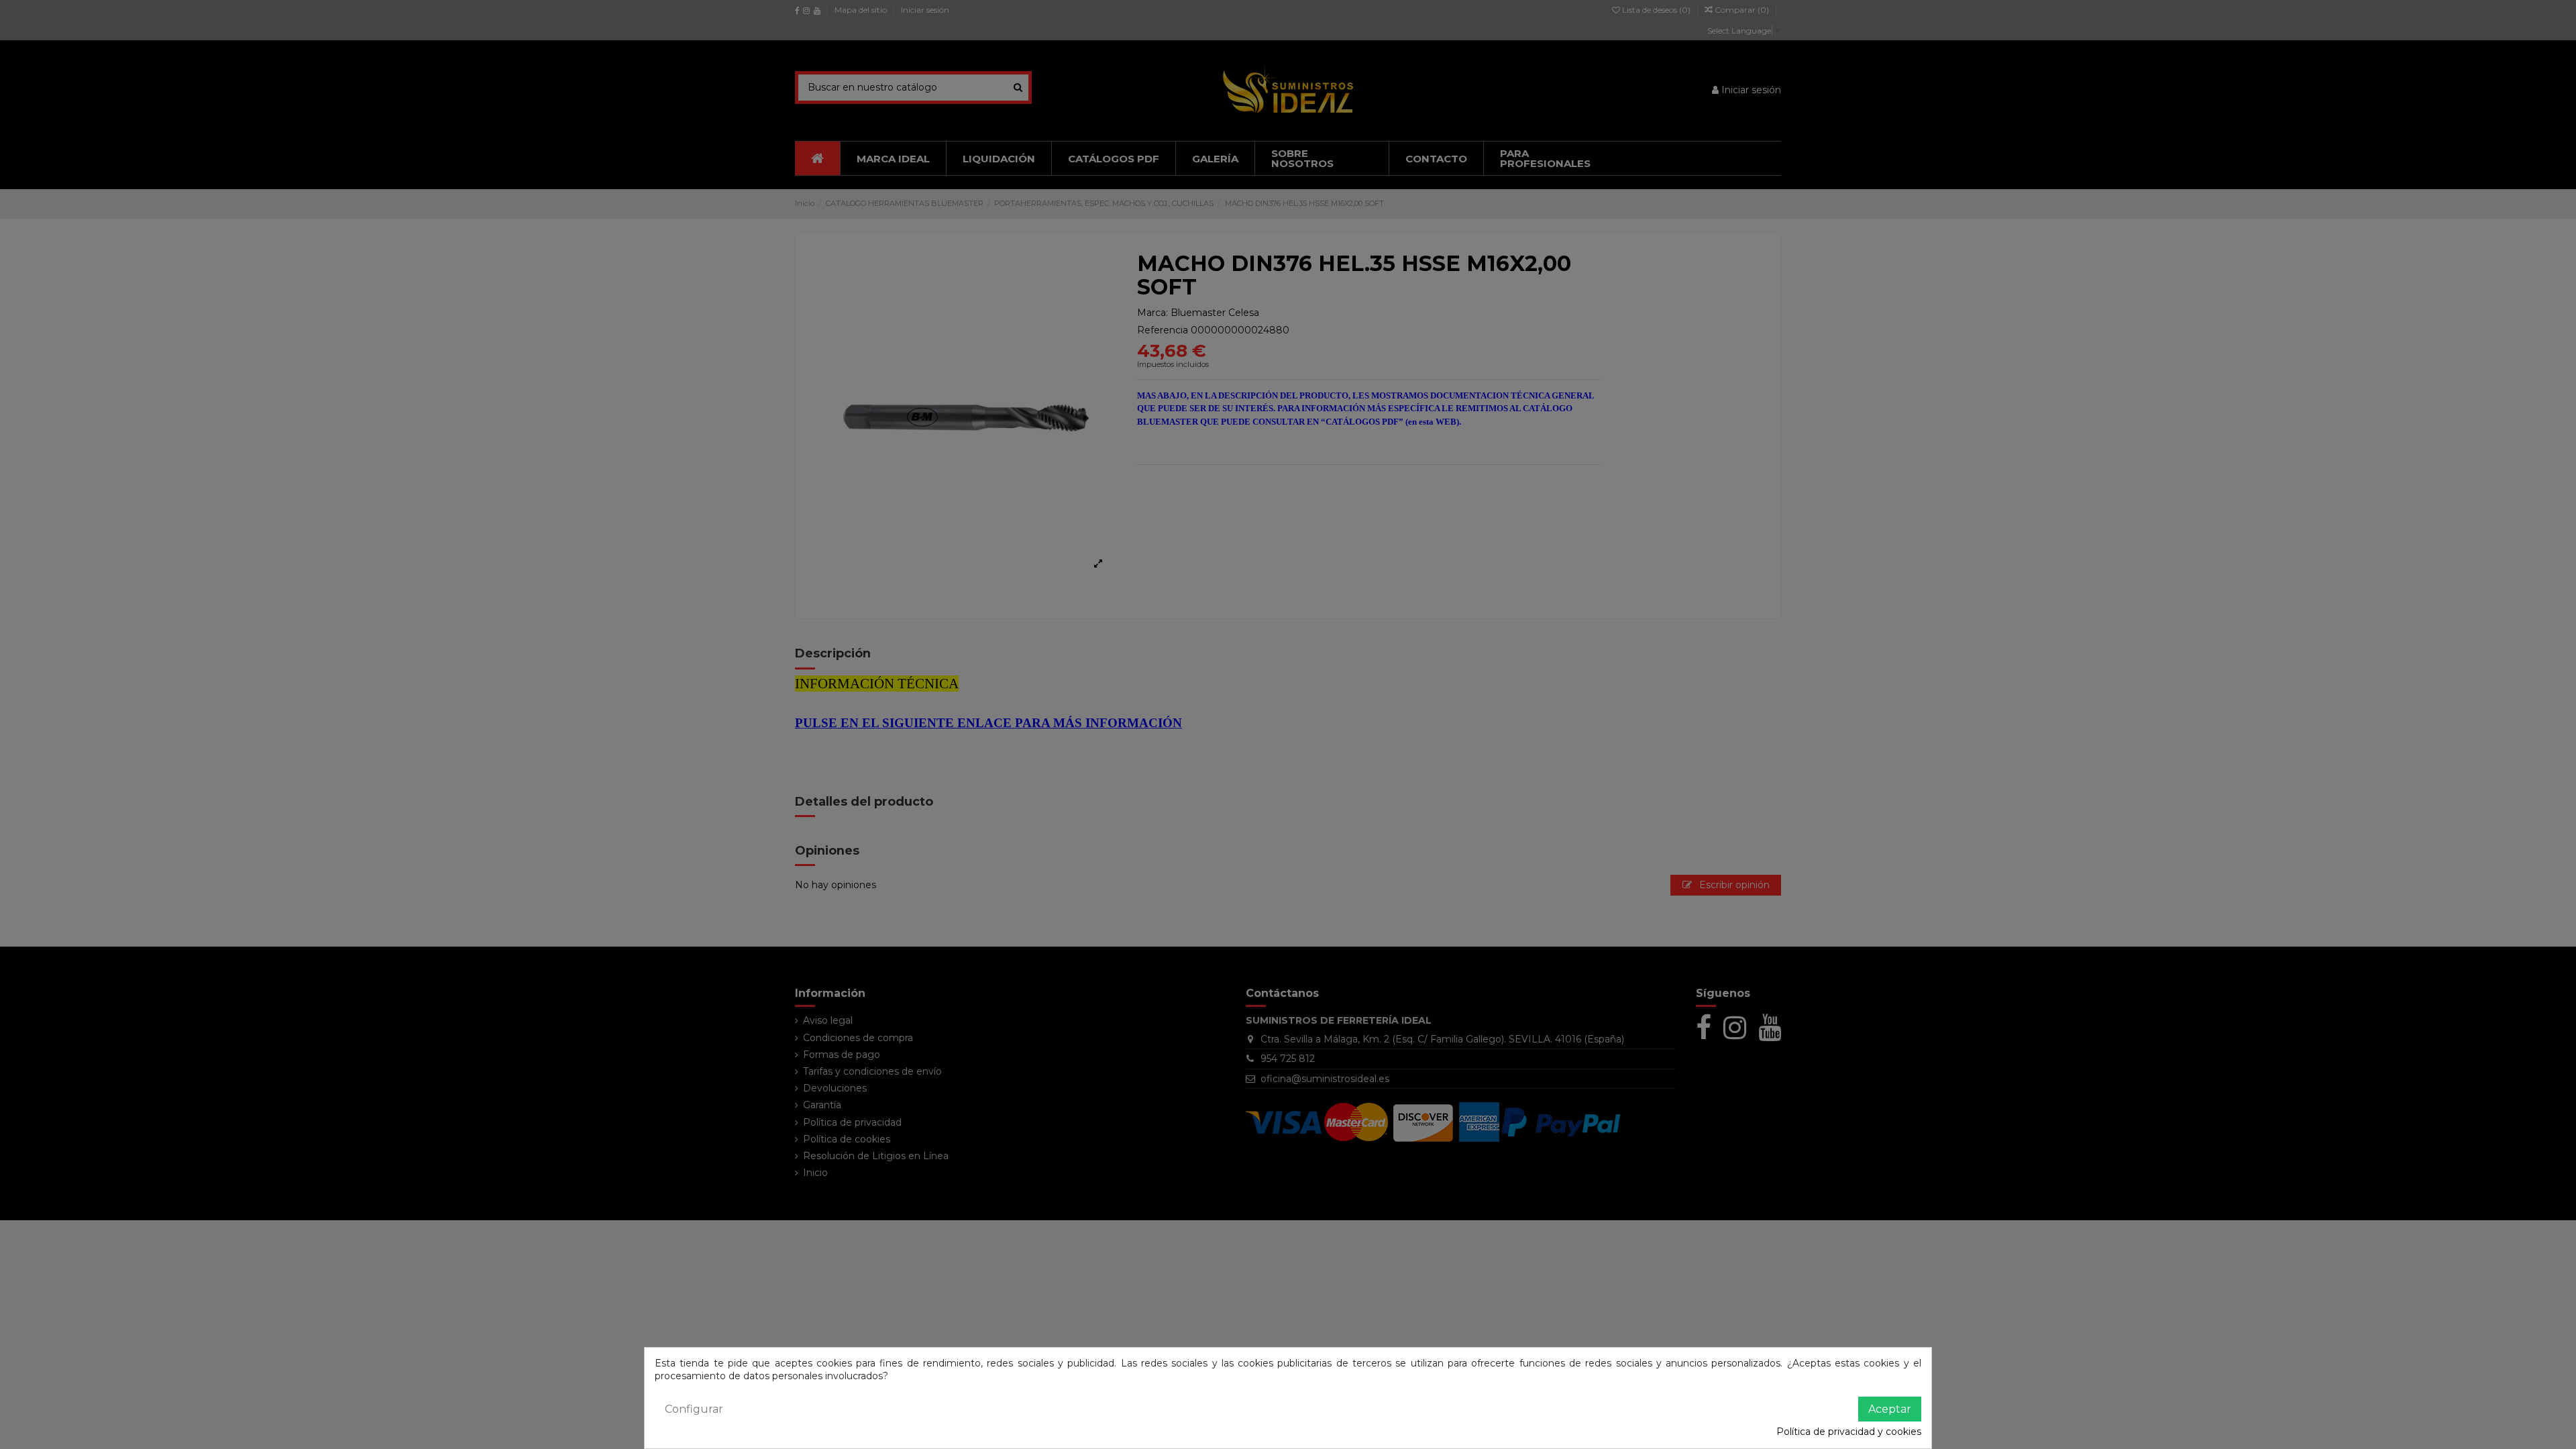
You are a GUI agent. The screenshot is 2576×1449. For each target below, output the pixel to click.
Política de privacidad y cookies (1849, 1432)
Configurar (694, 1409)
